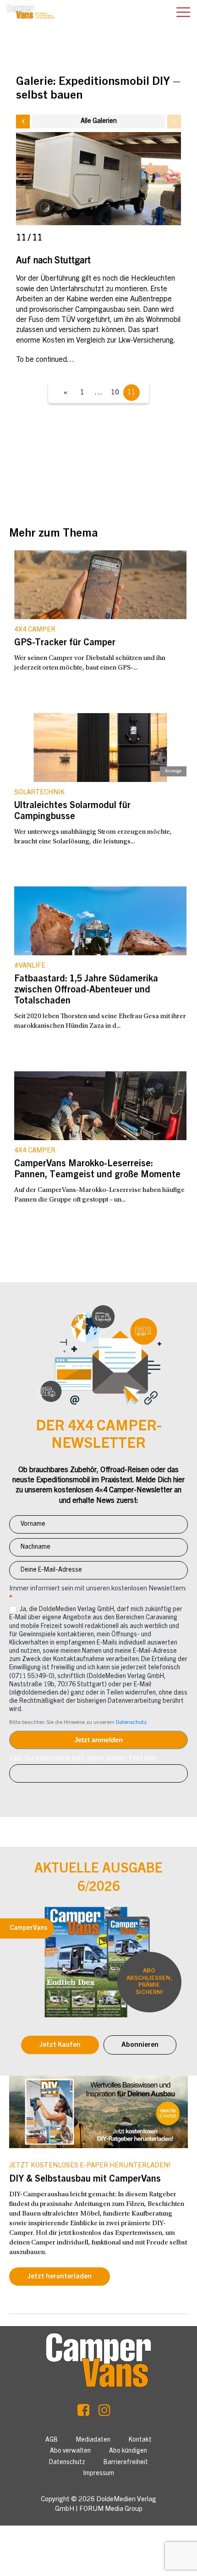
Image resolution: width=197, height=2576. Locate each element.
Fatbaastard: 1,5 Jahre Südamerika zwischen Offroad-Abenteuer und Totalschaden (86, 991)
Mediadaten (93, 2440)
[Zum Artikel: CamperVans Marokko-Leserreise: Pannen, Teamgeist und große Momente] (100, 1106)
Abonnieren (140, 2045)
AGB (52, 2440)
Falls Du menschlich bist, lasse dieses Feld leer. (83, 1759)
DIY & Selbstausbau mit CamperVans (85, 2180)
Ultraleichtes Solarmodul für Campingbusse (72, 812)
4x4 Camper (35, 630)
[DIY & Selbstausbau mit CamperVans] (98, 2112)
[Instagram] (104, 2413)
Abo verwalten (70, 2451)
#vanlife (30, 966)
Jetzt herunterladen (60, 2277)
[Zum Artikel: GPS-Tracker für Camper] (100, 585)
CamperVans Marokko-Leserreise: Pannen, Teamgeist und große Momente (97, 1170)
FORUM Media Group (111, 2509)
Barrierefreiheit (126, 2463)
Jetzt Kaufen (60, 2045)
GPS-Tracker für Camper (65, 643)
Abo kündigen (128, 2451)
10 (115, 393)
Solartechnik (39, 793)
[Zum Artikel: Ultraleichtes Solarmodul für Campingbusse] (100, 748)
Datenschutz (131, 1723)
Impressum (99, 2474)
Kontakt (140, 2440)
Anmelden (98, 1740)
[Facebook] (83, 2413)
